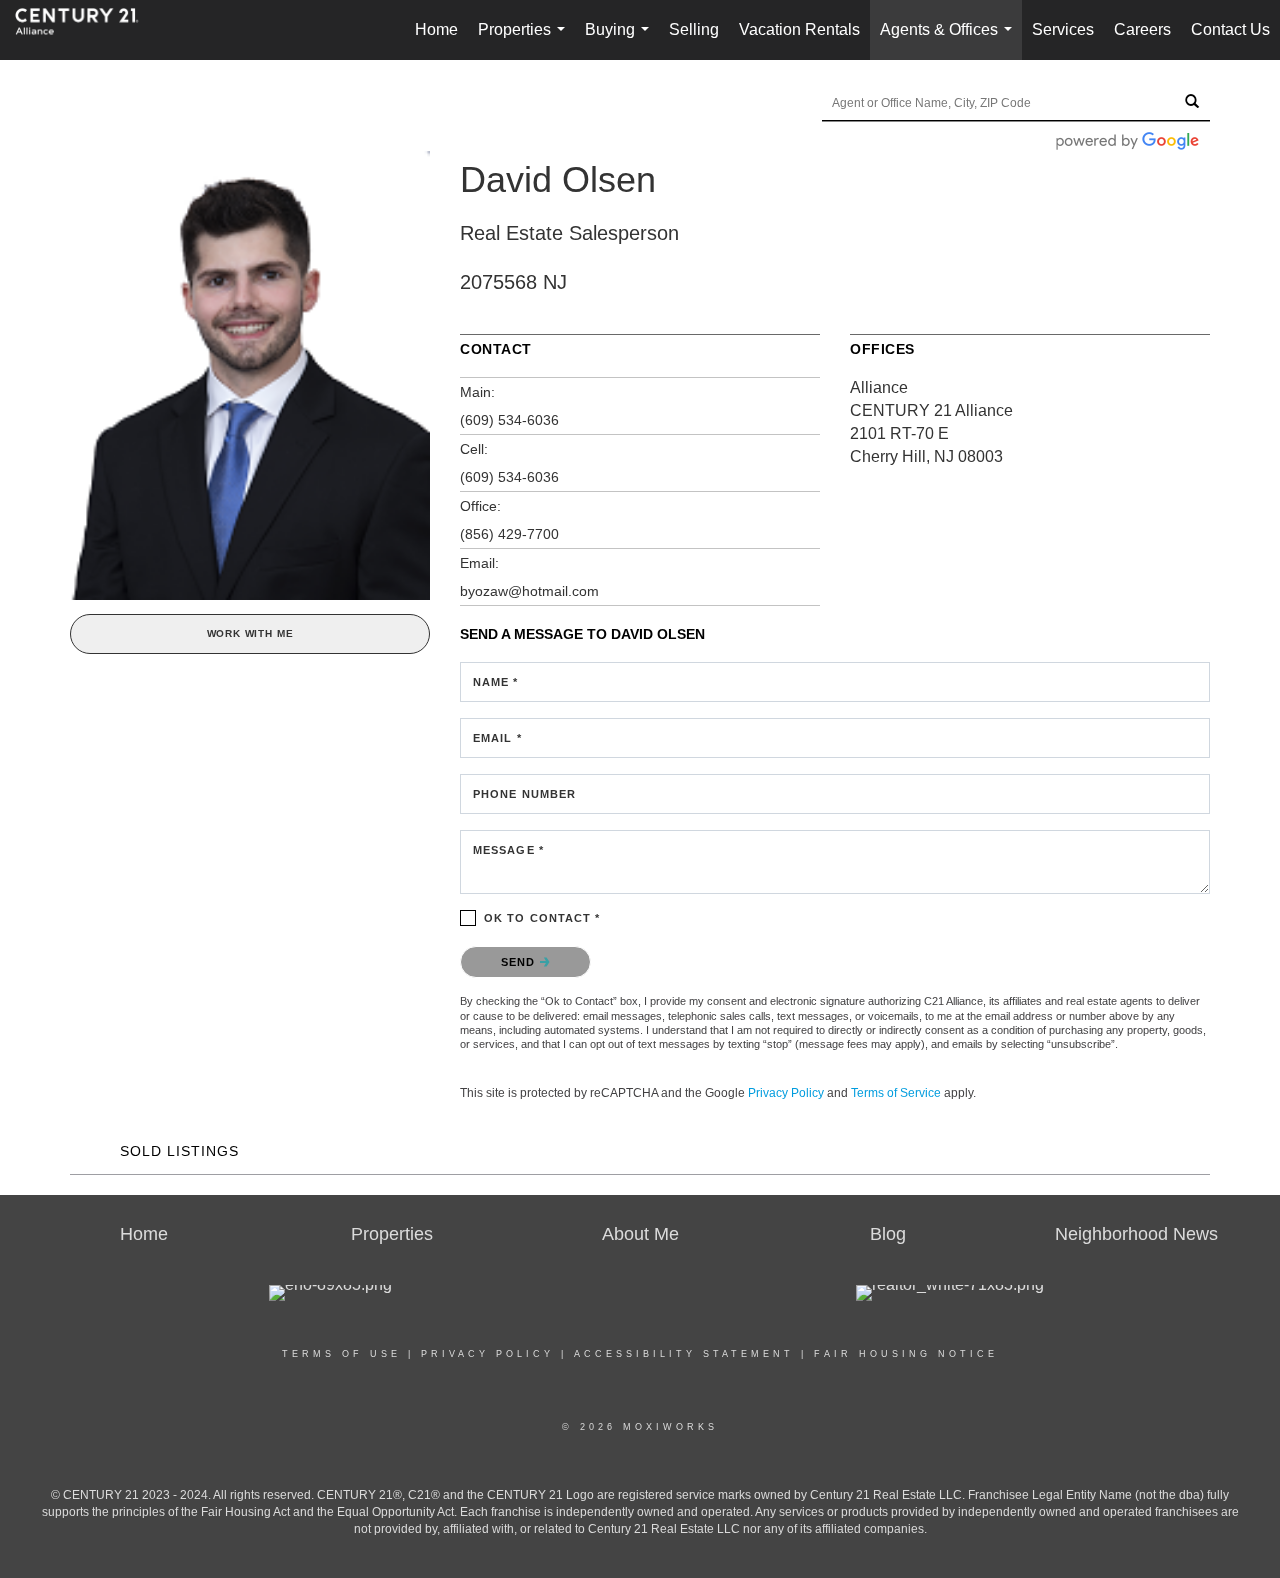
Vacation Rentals (799, 29)
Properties (525, 40)
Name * (496, 682)
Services (1063, 29)
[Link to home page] (87, 30)
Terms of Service (896, 1093)
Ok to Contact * (542, 918)
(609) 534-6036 (509, 420)
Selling (694, 29)
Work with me (250, 633)
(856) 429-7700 (509, 534)
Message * (508, 850)
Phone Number (524, 794)
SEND (520, 962)
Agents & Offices (950, 40)
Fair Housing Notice (906, 1354)
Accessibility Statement (684, 1354)
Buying (621, 40)
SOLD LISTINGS (179, 1151)
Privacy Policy (786, 1093)
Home (436, 29)
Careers (1142, 29)
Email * (497, 738)
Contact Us (1230, 29)
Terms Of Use (341, 1354)
